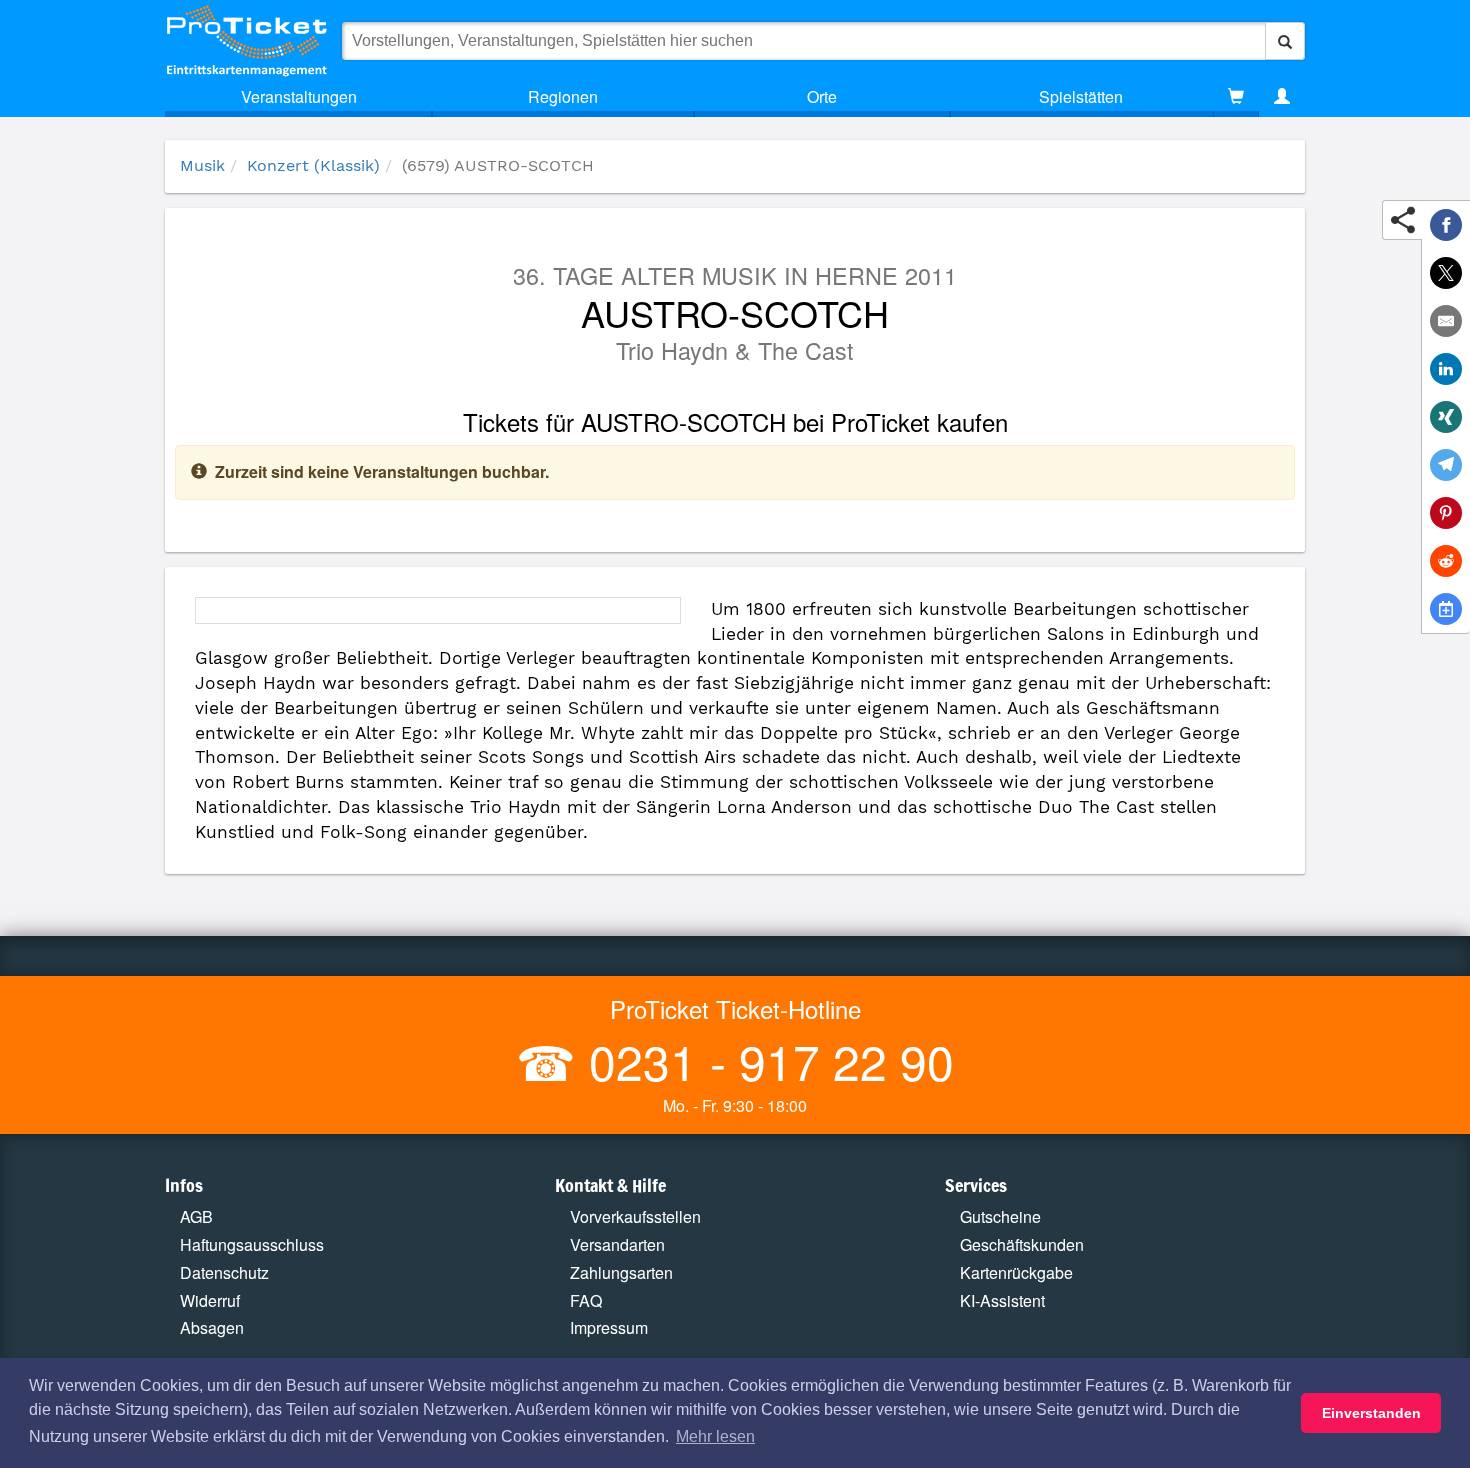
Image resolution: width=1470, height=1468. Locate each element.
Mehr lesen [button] (715, 1436)
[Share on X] (1446, 273)
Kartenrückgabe (1016, 1272)
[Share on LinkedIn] (1446, 369)
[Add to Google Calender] (1446, 609)
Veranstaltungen (299, 96)
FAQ (586, 1300)
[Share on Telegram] (1446, 465)
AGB (196, 1216)
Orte (822, 96)
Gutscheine (1000, 1216)
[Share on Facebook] (1446, 225)
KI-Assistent (1002, 1300)
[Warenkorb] (1236, 97)
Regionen (563, 96)
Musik (202, 165)
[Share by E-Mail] (1446, 321)
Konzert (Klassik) (313, 165)
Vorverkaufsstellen (635, 1216)
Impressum (609, 1327)
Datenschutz (224, 1272)
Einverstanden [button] (1371, 1413)
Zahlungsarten (621, 1272)
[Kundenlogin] (1282, 97)
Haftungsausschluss (252, 1244)
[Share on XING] (1446, 417)
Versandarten (617, 1244)
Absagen (212, 1327)
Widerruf (210, 1300)
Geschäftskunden (1022, 1244)
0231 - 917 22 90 (765, 1060)
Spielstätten (1081, 96)
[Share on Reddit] (1446, 561)
